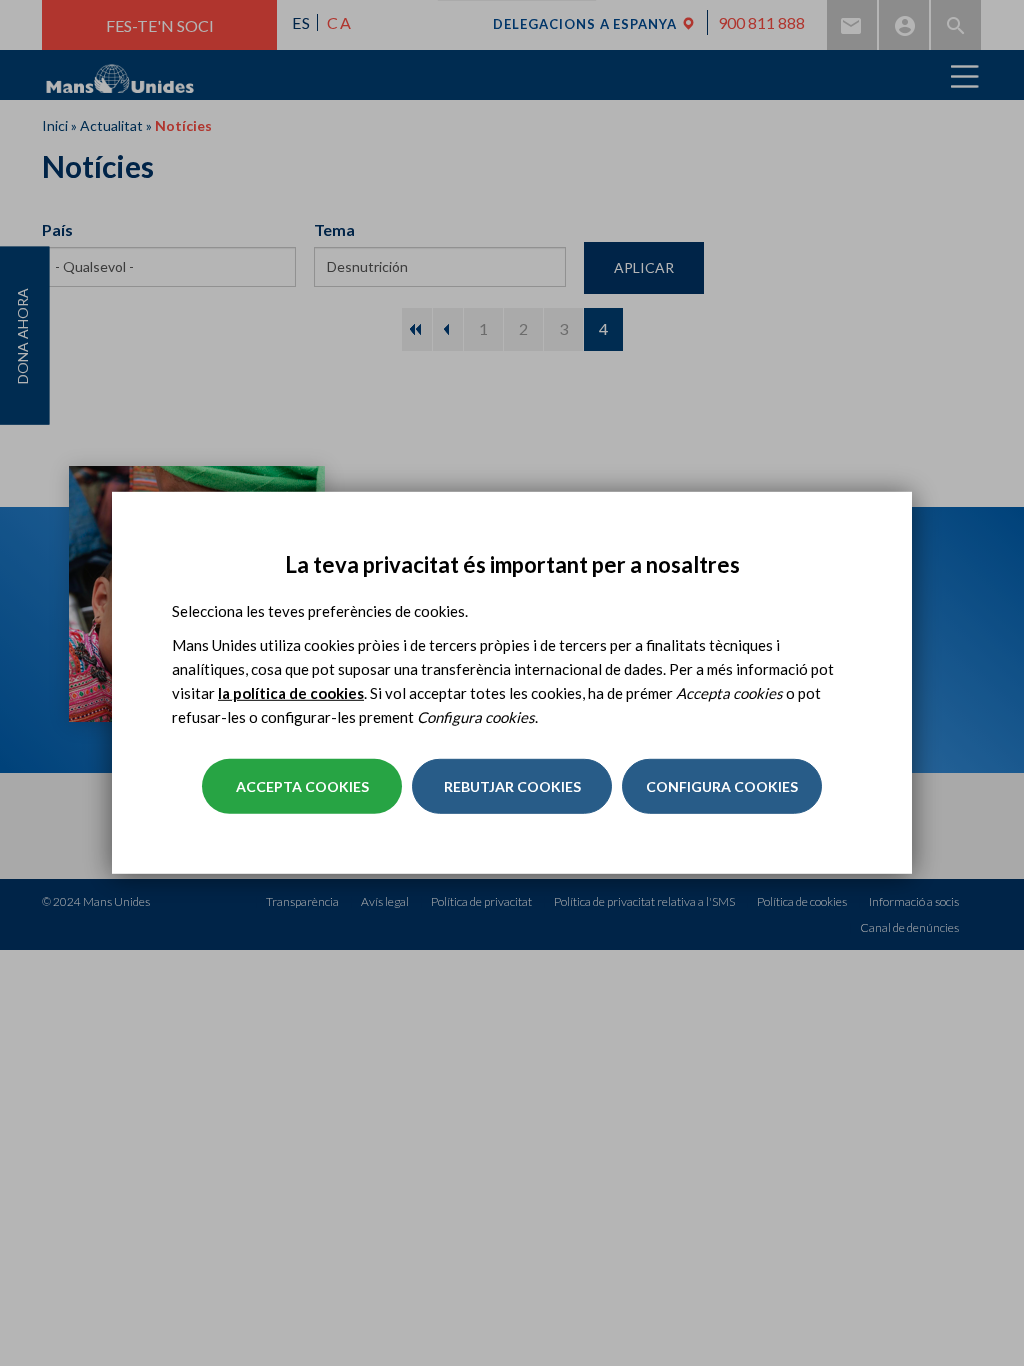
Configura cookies (722, 786)
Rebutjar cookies (512, 786)
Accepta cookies (302, 786)
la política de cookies (291, 693)
